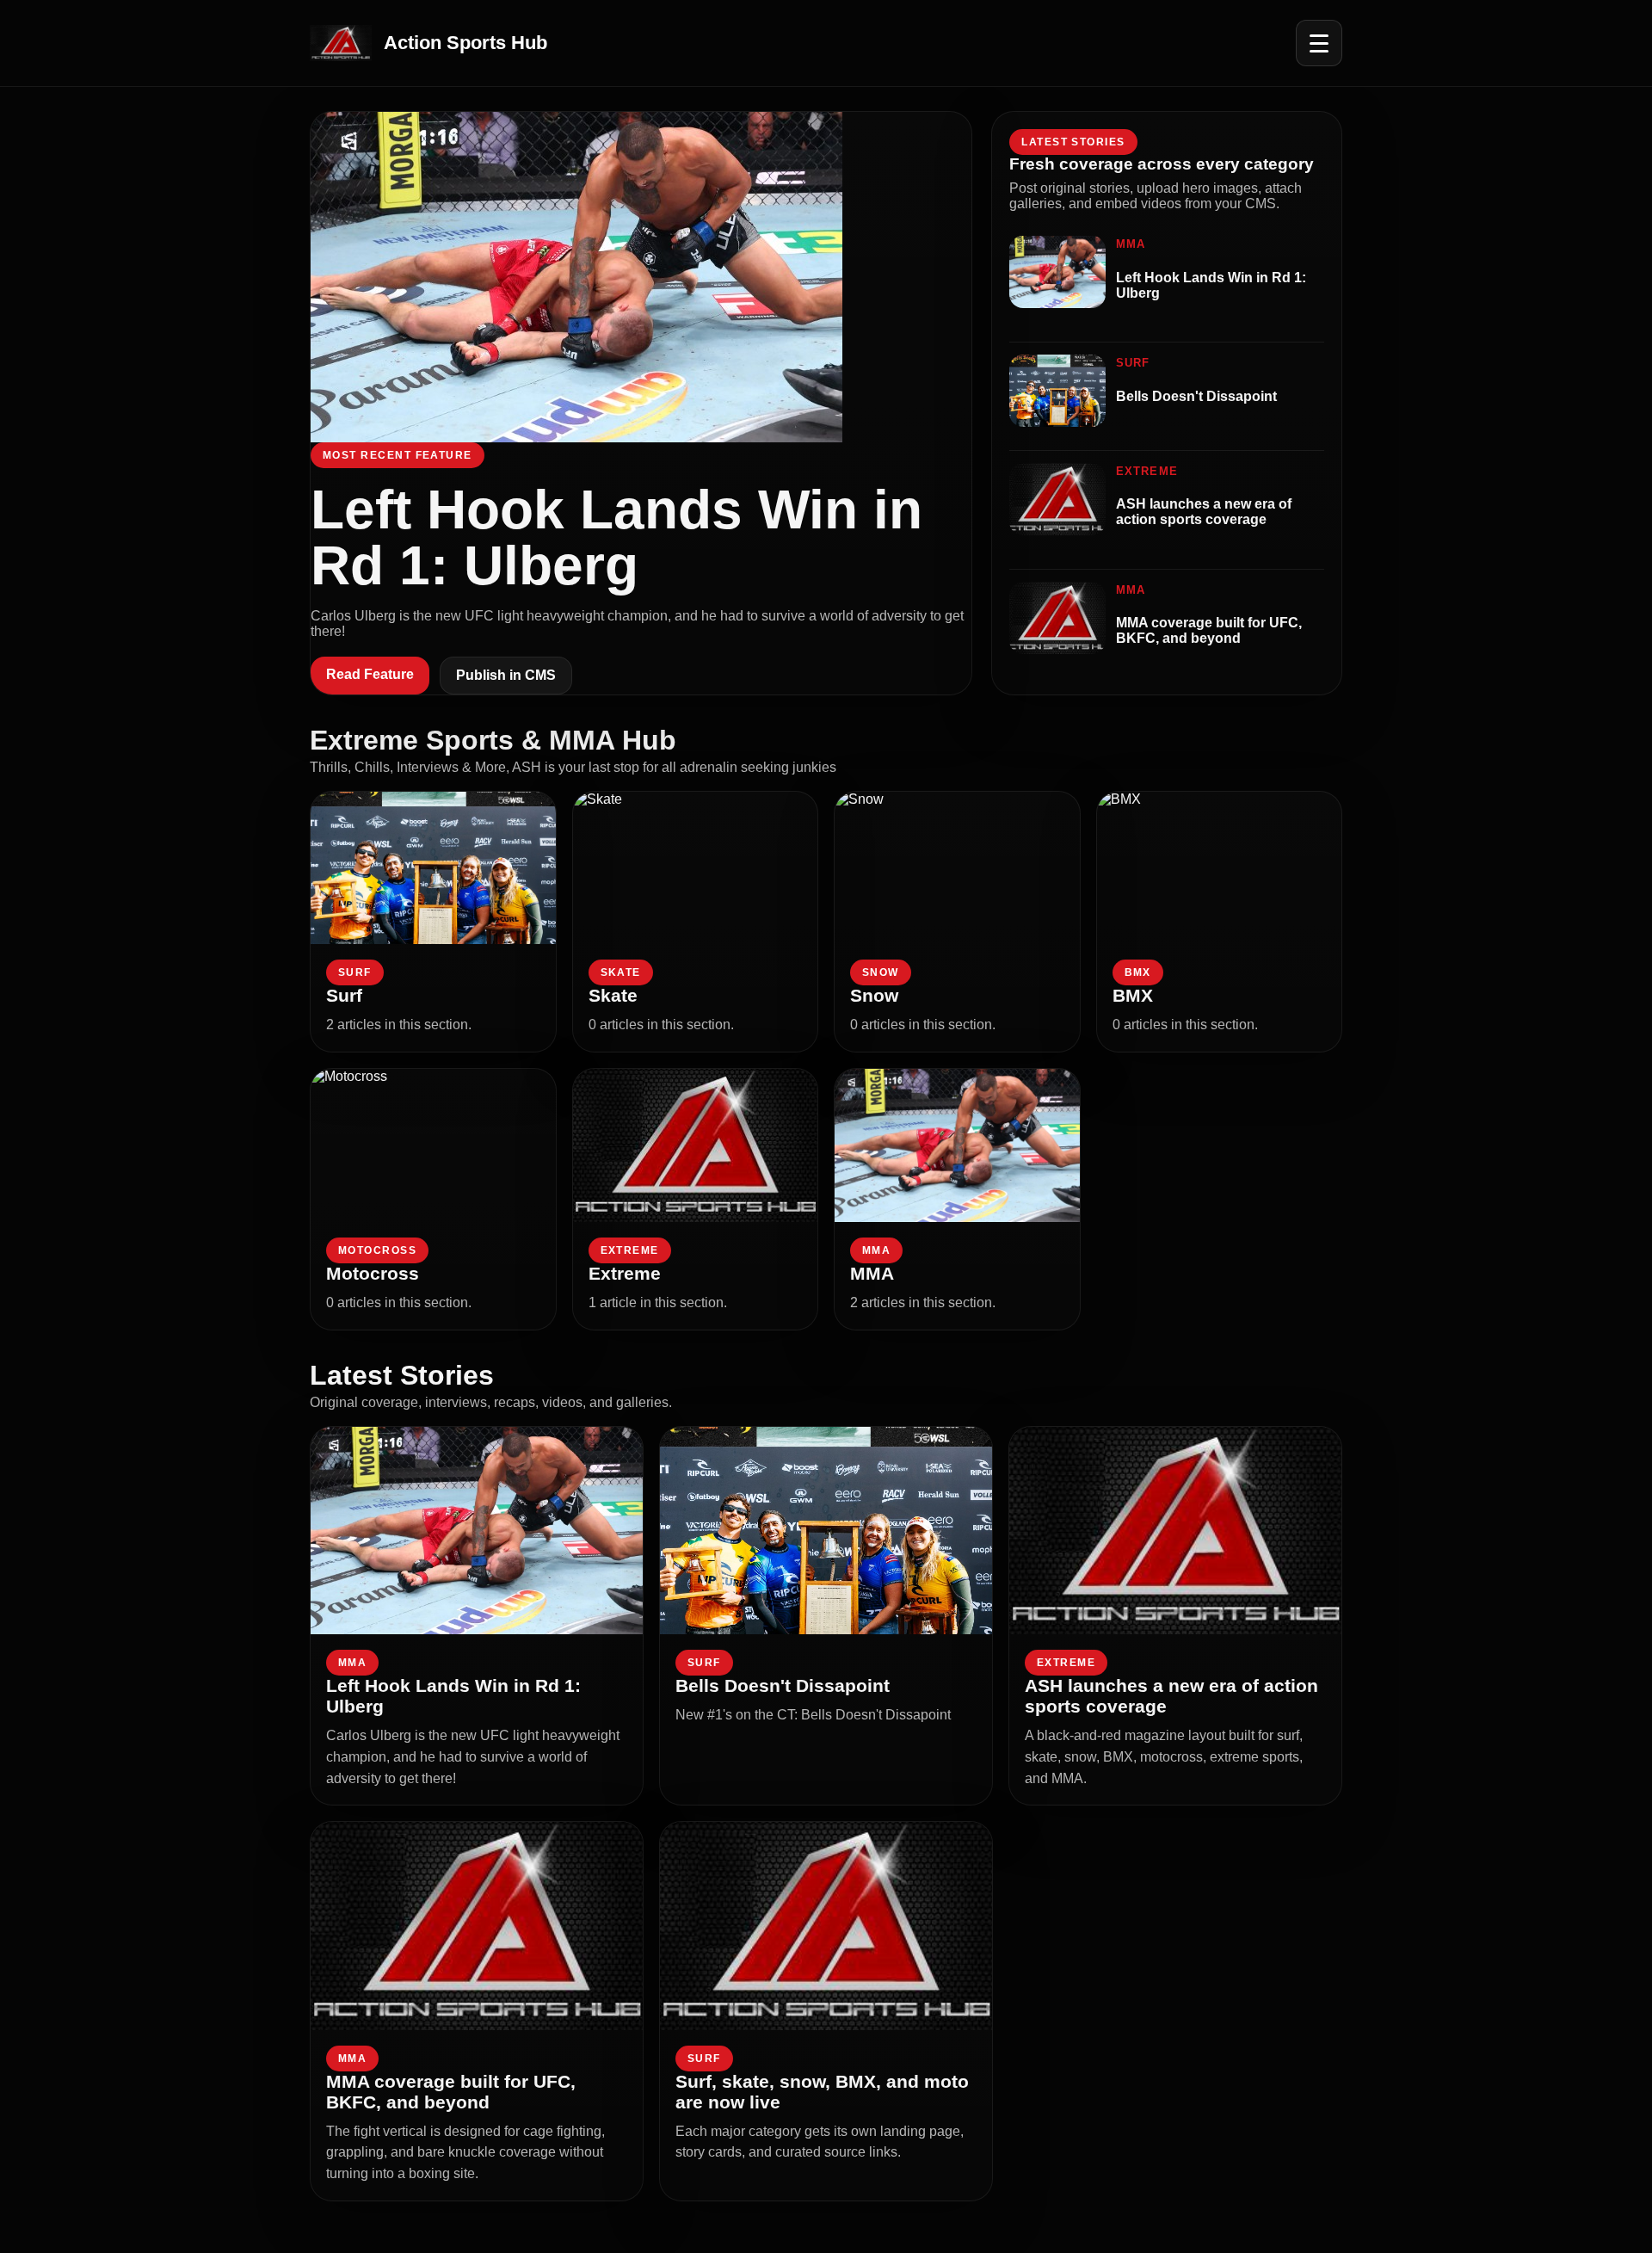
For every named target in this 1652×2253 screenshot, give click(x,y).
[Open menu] (1319, 43)
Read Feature (370, 674)
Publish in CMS (506, 675)
